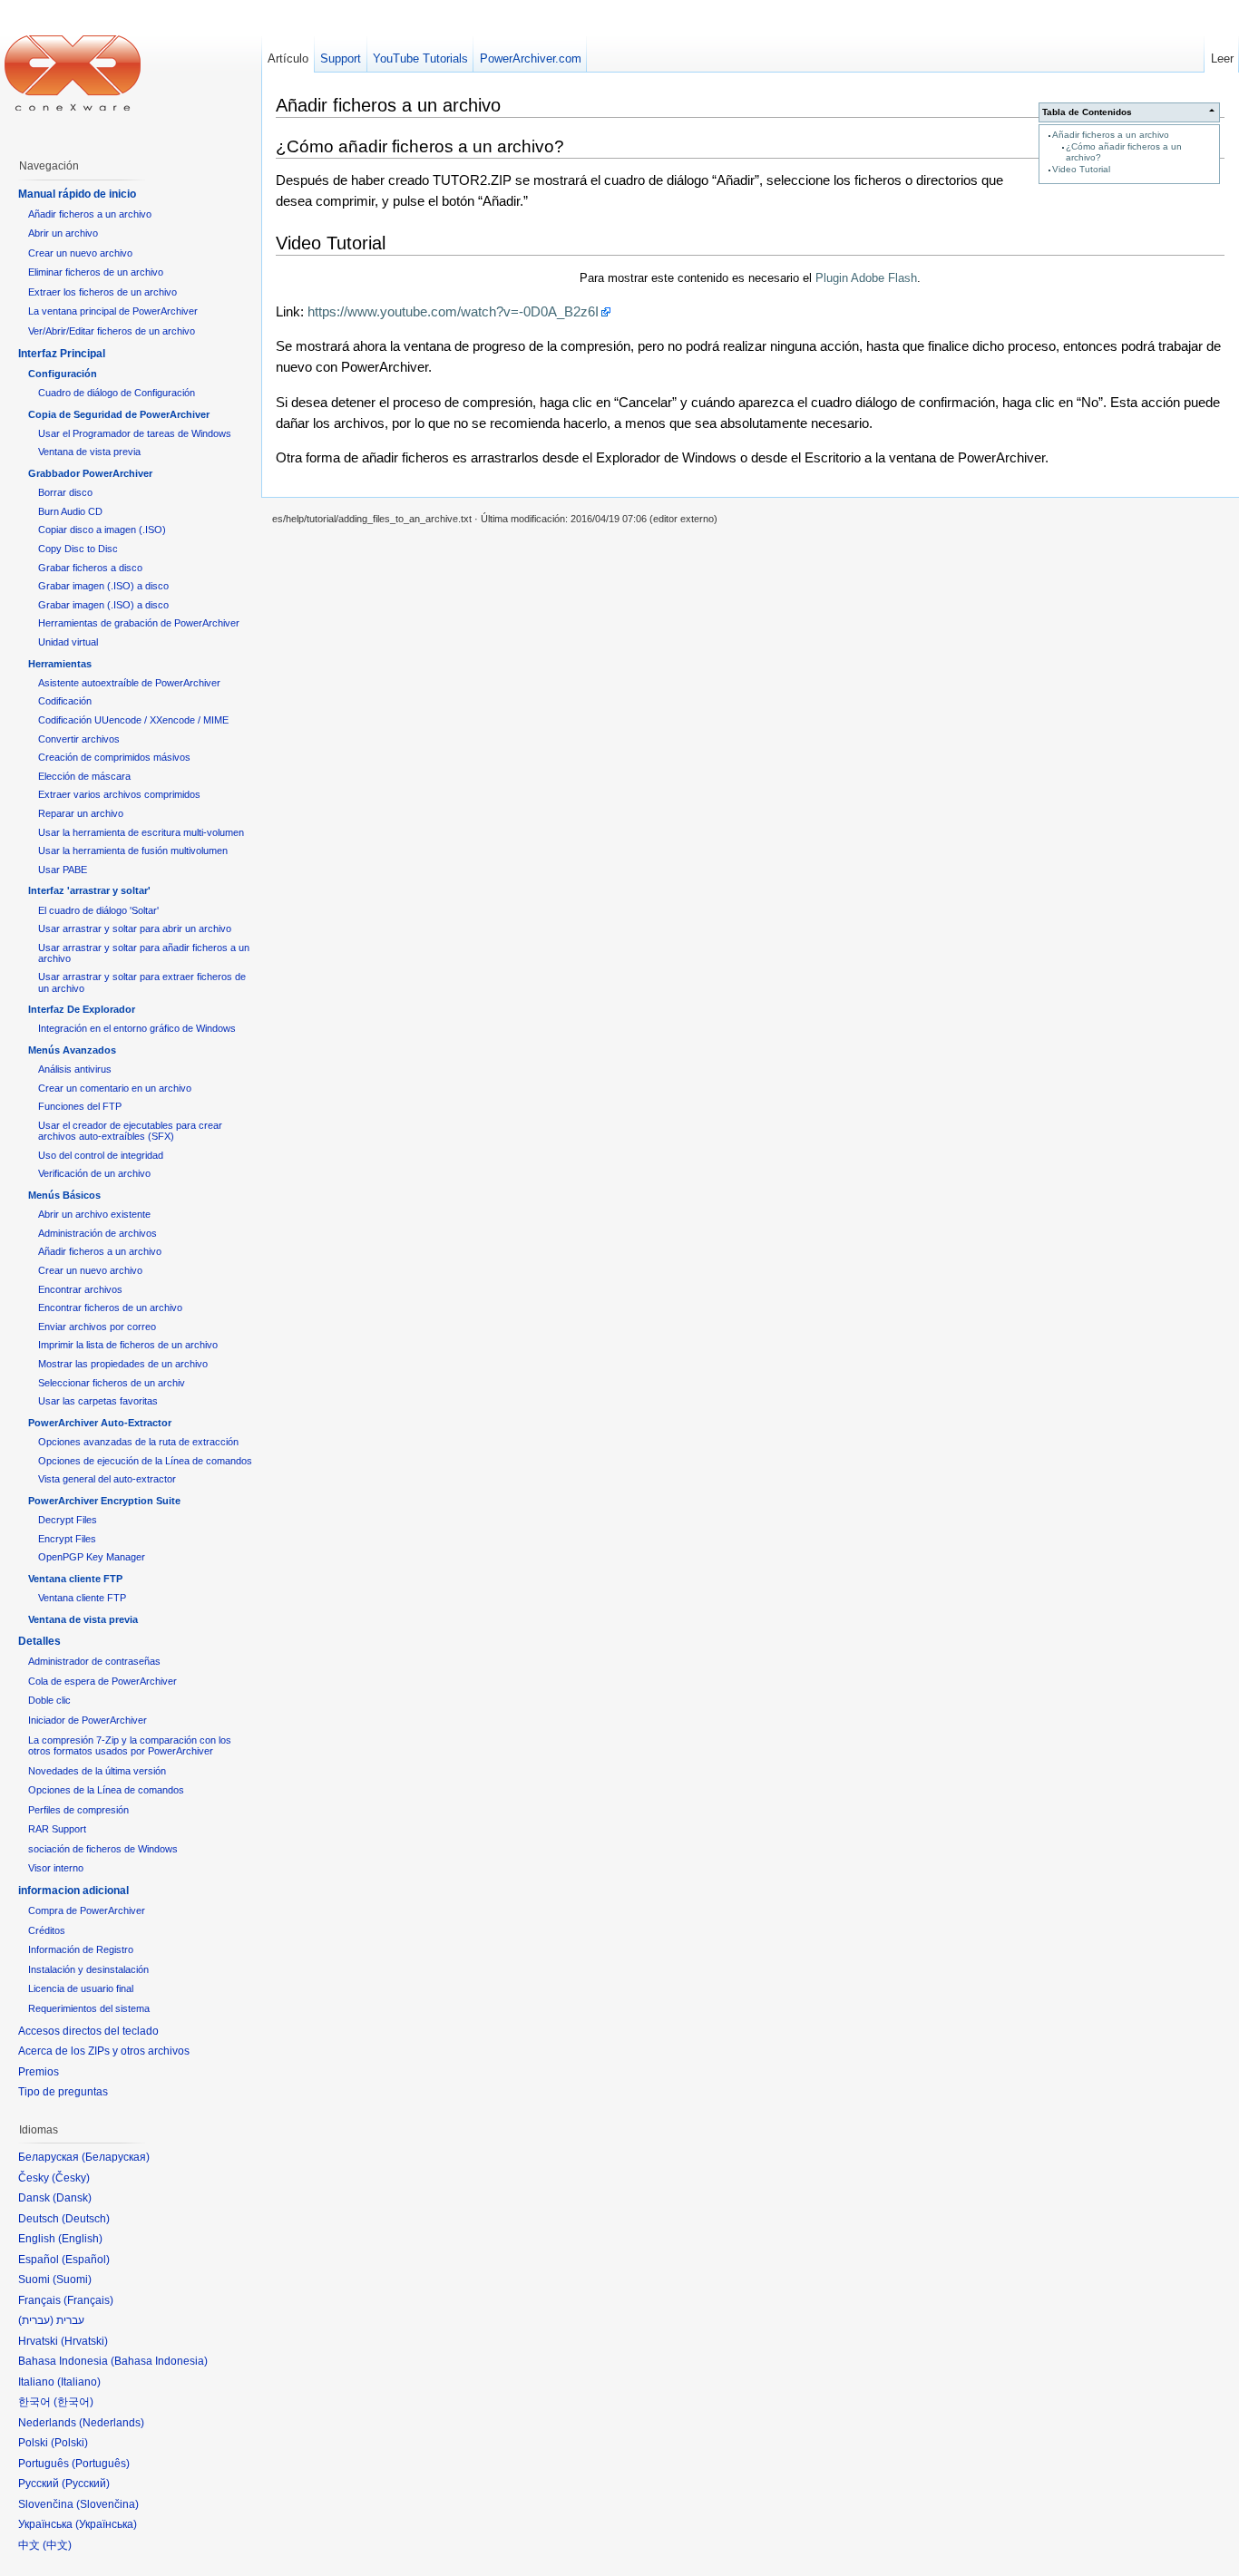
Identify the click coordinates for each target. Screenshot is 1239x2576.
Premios (39, 2072)
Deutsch (86, 2219)
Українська (106, 2524)
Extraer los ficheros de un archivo (102, 292)
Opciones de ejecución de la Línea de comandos (145, 1461)
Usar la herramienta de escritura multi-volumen (141, 832)
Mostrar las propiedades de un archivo (123, 1364)
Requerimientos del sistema (89, 2008)
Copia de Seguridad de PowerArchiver (119, 414)
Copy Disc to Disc (78, 549)
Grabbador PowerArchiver (90, 473)
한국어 (73, 2402)
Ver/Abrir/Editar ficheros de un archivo (112, 331)
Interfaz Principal (62, 354)
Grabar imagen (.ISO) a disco (103, 586)
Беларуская (116, 2157)
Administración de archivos (98, 1233)
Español (86, 2260)
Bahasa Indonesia (159, 2361)
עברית (36, 2320)
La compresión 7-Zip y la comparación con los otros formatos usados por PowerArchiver (130, 1746)
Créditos (47, 1930)
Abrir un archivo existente (94, 1214)
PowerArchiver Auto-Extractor (100, 1423)
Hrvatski (84, 2341)
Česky (71, 2178)
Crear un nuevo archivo (80, 253)
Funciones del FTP (80, 1106)
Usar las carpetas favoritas (98, 1401)
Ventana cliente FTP (75, 1579)
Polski (69, 2443)
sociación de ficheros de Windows (103, 1849)
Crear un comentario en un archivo (115, 1088)
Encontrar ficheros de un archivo (110, 1307)
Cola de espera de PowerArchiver (102, 1681)
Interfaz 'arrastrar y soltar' (89, 890)
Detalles (39, 1641)
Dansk (72, 2198)
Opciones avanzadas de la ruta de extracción (138, 1442)
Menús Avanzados (72, 1050)
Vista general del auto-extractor (107, 1479)
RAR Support (57, 1829)
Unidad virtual (68, 642)
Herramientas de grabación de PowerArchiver (139, 623)
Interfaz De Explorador (82, 1009)
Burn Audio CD (70, 511)
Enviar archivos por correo (97, 1327)
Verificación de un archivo (94, 1173)
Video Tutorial (1081, 169)
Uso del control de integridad (101, 1155)
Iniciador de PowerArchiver (88, 1720)
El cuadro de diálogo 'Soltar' (98, 910)
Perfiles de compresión (78, 1810)
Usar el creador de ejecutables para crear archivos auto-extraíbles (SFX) (130, 1131)
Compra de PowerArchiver (87, 1910)
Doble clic (49, 1700)
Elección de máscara (84, 776)
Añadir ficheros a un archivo (1111, 135)
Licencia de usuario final (81, 1988)
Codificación (65, 701)
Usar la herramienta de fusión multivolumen (133, 851)
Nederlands (112, 2423)
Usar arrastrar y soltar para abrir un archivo (135, 928)
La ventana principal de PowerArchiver (113, 311)
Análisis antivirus (75, 1069)
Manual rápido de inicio (77, 194)
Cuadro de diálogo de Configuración (117, 393)
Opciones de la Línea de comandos (106, 1790)
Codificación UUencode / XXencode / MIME (133, 720)
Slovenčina (107, 2504)
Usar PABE (63, 870)
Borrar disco (65, 492)
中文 (57, 2545)
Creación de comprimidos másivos (114, 757)
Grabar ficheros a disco (90, 568)
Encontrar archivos (80, 1289)
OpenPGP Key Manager (92, 1557)
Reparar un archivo (81, 813)
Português (101, 2464)
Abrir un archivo (63, 233)
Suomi (72, 2280)
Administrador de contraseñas (94, 1661)
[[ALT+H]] (73, 73)
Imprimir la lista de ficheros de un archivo (128, 1345)
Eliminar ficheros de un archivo (96, 272)
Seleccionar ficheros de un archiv (112, 1383)
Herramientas (60, 664)
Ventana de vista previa (89, 452)
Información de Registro (81, 1949)
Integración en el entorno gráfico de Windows (137, 1028)
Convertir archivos (79, 739)
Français (88, 2300)
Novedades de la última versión (97, 1771)
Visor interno (56, 1868)
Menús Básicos (64, 1195)
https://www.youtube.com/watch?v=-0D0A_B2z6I (453, 311)
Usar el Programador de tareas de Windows (135, 433)
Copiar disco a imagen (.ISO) (102, 530)
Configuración (63, 374)
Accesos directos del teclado (88, 2031)
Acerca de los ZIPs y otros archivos (104, 2051)
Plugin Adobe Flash (866, 278)
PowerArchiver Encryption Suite (104, 1501)
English (80, 2239)
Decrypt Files (68, 1520)
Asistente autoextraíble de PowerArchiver (129, 683)
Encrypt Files (67, 1539)
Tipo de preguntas (63, 2092)
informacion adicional (73, 1891)
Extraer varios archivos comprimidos (119, 794)
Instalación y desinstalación (88, 1969)
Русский (86, 2484)
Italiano (79, 2382)
